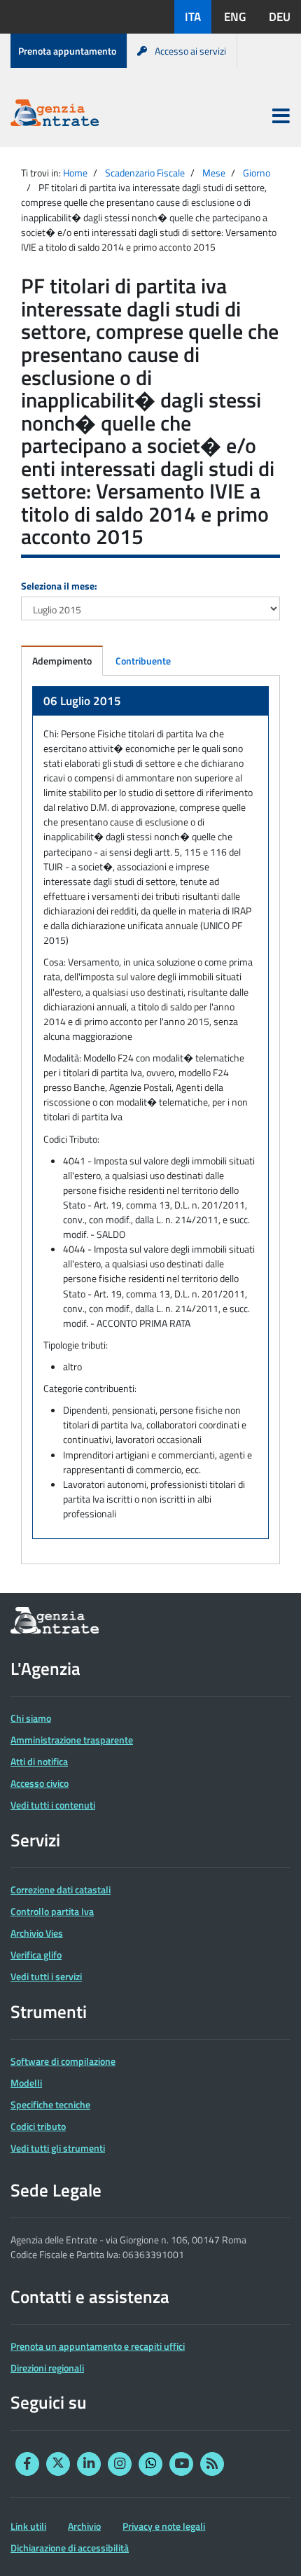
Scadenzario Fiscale (145, 173)
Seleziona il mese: (59, 586)
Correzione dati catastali (61, 1889)
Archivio (84, 2526)
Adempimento (62, 661)
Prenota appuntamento (67, 51)
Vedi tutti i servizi (46, 1976)
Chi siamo (31, 1718)
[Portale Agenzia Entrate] (55, 115)
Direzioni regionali (47, 2368)
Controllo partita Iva (52, 1911)
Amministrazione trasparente (72, 1740)
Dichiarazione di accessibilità (70, 2548)
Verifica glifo (36, 1955)
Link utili (28, 2526)
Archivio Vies (37, 1933)
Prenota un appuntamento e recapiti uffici (98, 2346)
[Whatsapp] (150, 2464)
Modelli (26, 2083)
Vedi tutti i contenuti (53, 1805)
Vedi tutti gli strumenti (58, 2148)
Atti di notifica (39, 1761)
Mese (214, 173)
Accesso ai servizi (190, 51)
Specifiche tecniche (50, 2104)
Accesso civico (40, 1783)
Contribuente (143, 661)
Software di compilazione (63, 2061)
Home (75, 173)
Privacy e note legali (164, 2526)
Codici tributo (38, 2126)
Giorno (257, 173)
